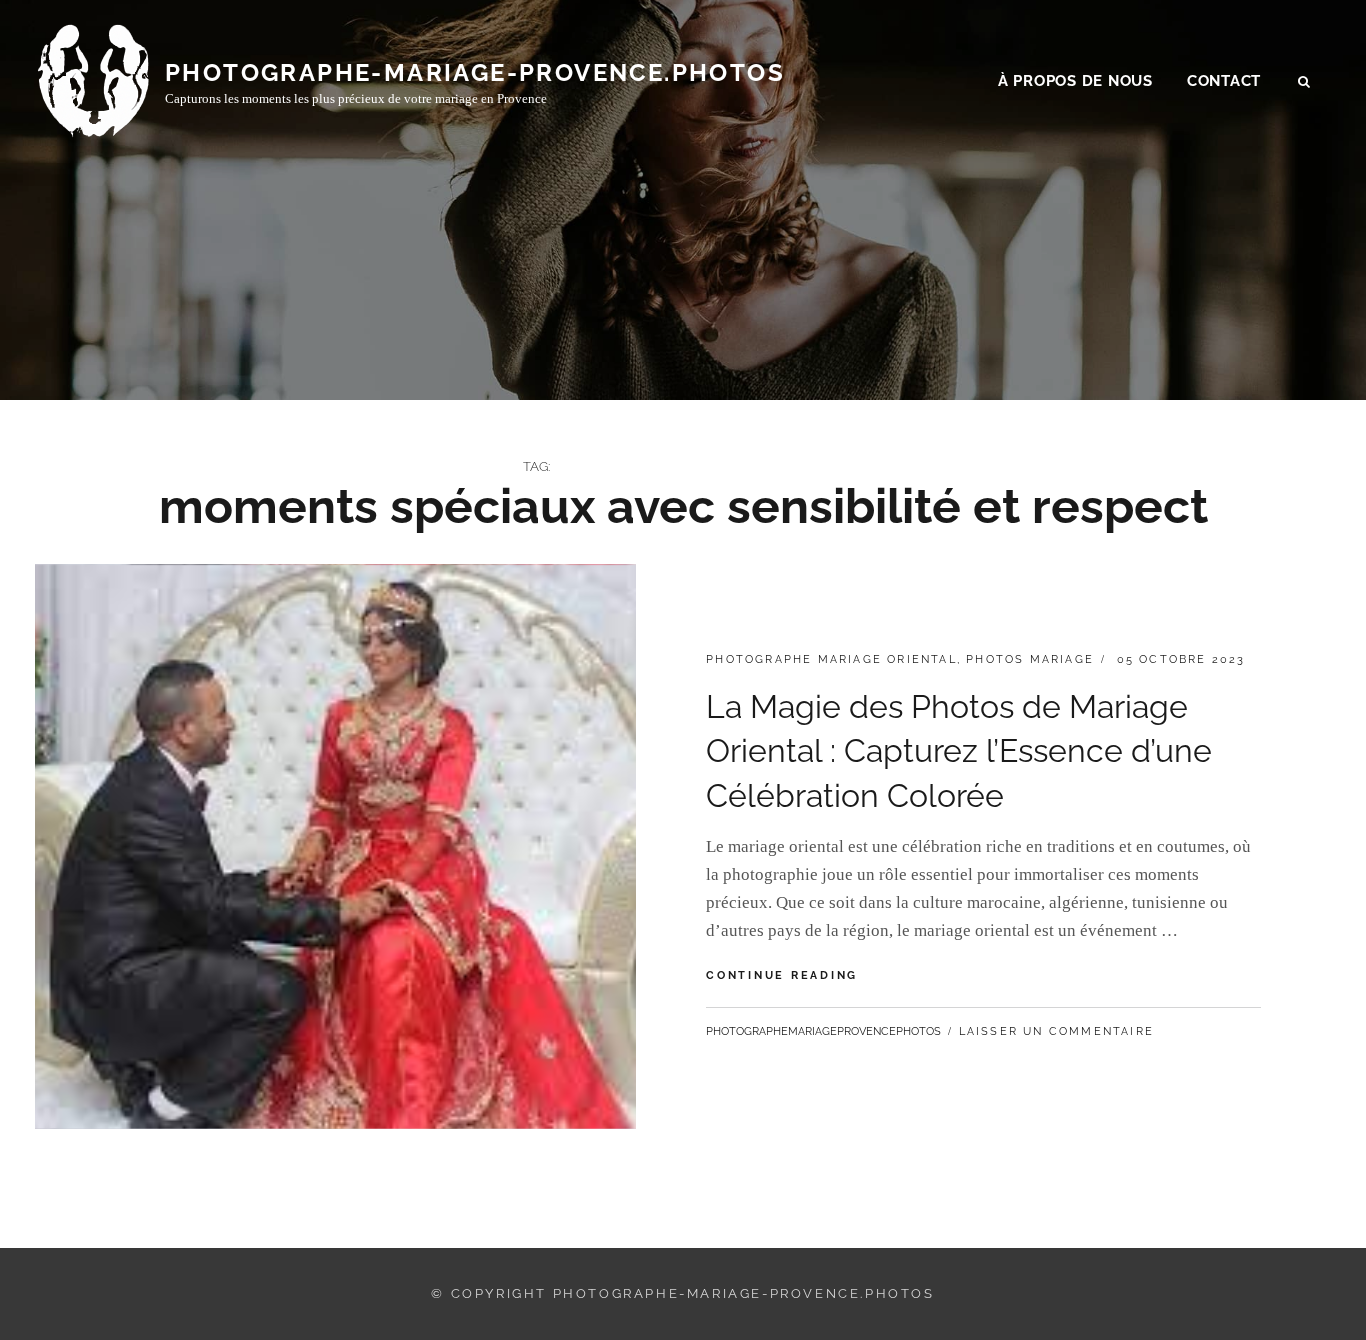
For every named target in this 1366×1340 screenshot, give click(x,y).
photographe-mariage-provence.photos (475, 72)
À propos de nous (1075, 81)
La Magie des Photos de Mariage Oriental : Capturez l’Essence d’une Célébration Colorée (959, 751)
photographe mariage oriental (831, 659)
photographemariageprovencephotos (823, 1031)
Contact (1224, 81)
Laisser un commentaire (1056, 1031)
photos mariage (1030, 659)
